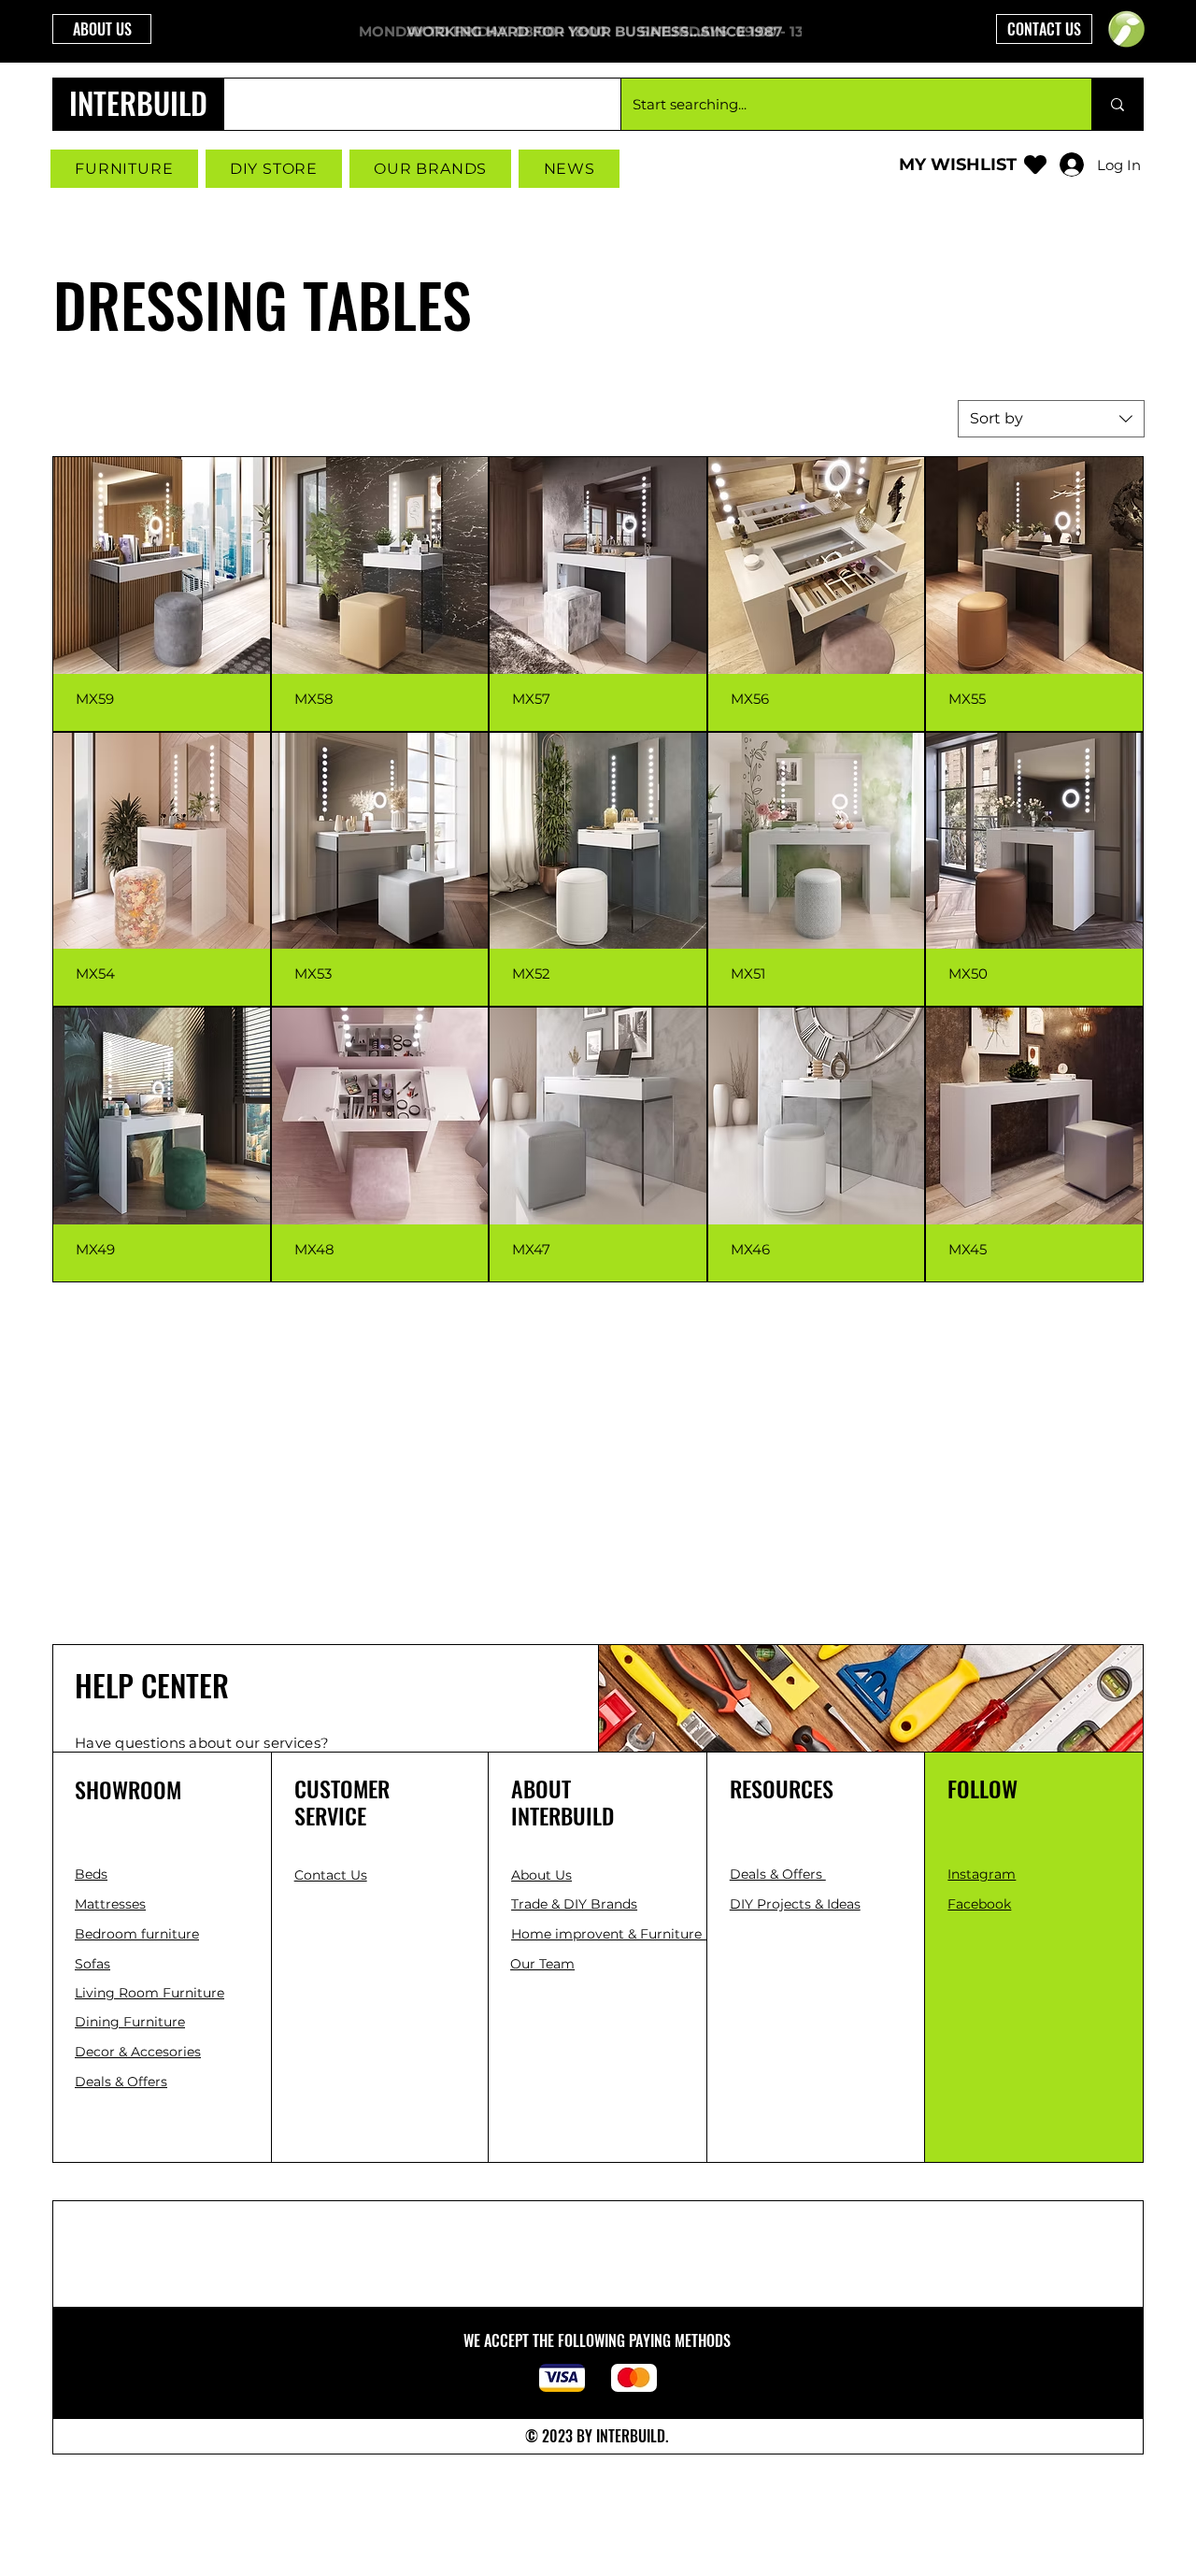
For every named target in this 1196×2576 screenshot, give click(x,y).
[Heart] (1035, 164)
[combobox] (1051, 419)
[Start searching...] (1117, 104)
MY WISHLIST (958, 165)
